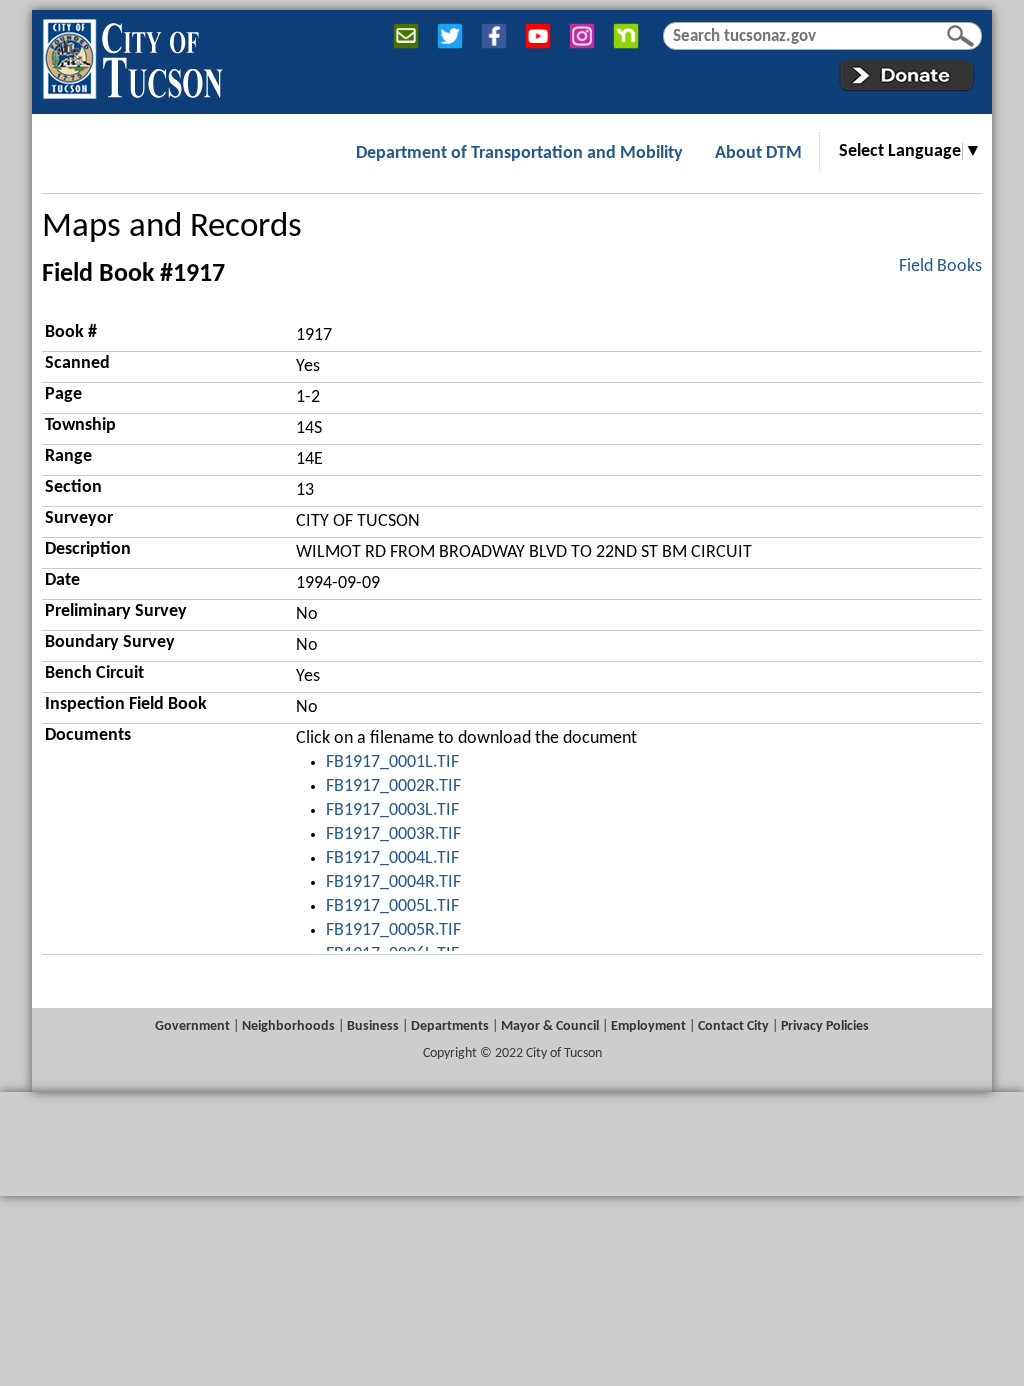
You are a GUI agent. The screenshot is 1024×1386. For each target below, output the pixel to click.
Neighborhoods (288, 1026)
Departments (450, 1026)
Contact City (733, 1026)
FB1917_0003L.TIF (392, 810)
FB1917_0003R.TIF (393, 834)
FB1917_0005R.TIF (393, 930)
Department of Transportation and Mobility (519, 153)
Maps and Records (172, 227)
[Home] (132, 55)
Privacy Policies (825, 1026)
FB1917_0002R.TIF (393, 786)
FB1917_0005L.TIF (392, 906)
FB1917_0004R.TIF (393, 882)
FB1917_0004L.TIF (392, 858)
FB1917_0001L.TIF (392, 762)
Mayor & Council (550, 1026)
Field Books (940, 266)
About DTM (758, 153)
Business (373, 1026)
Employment (648, 1026)
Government (192, 1026)
